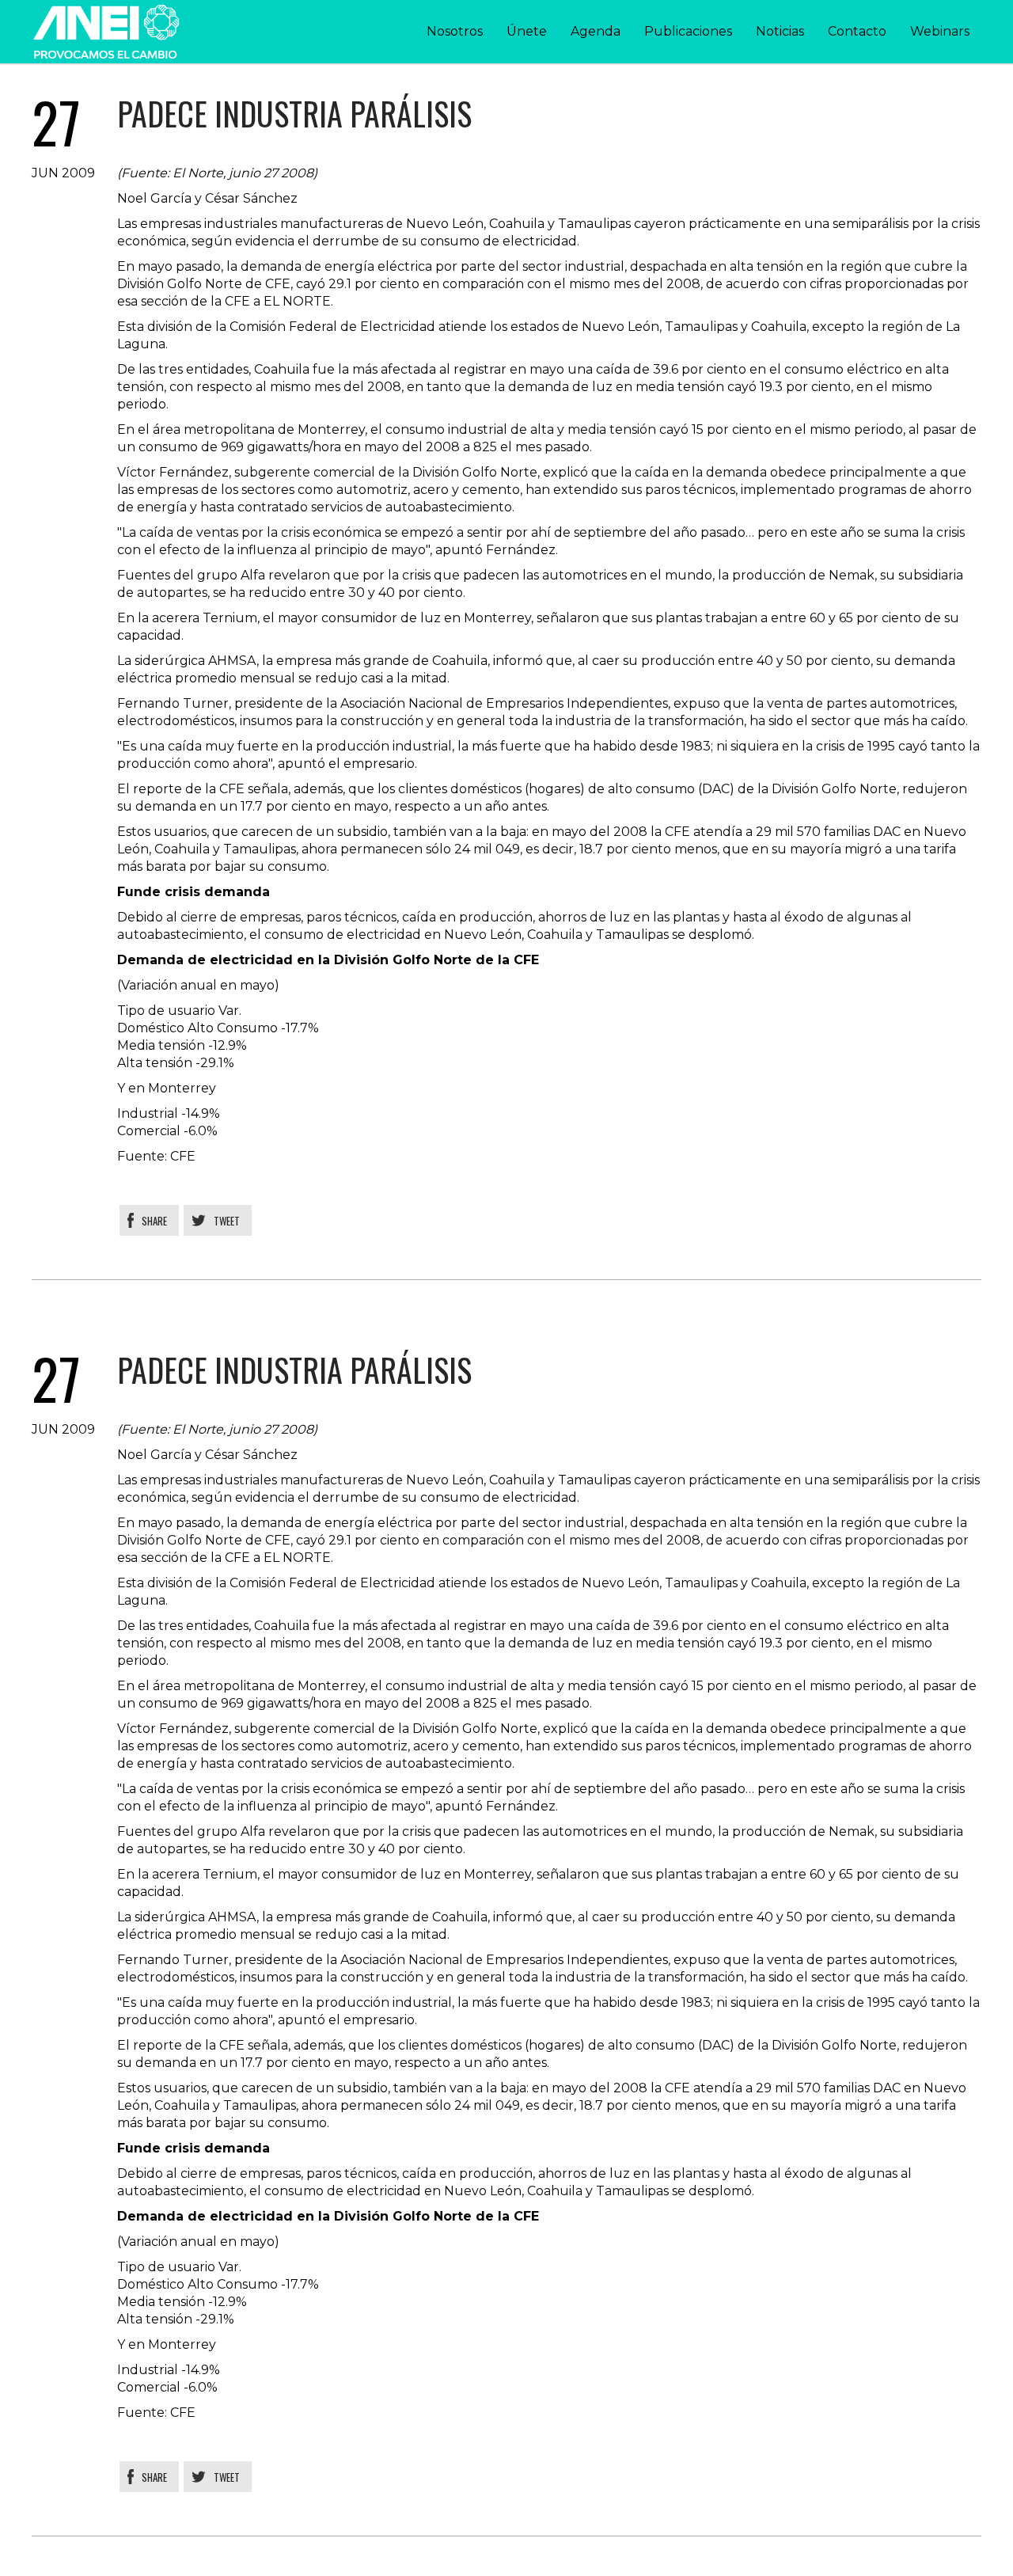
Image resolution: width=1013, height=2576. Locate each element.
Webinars (940, 31)
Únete (527, 31)
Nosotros (455, 31)
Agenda (596, 31)
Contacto (857, 31)
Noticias (780, 31)
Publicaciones (688, 31)
